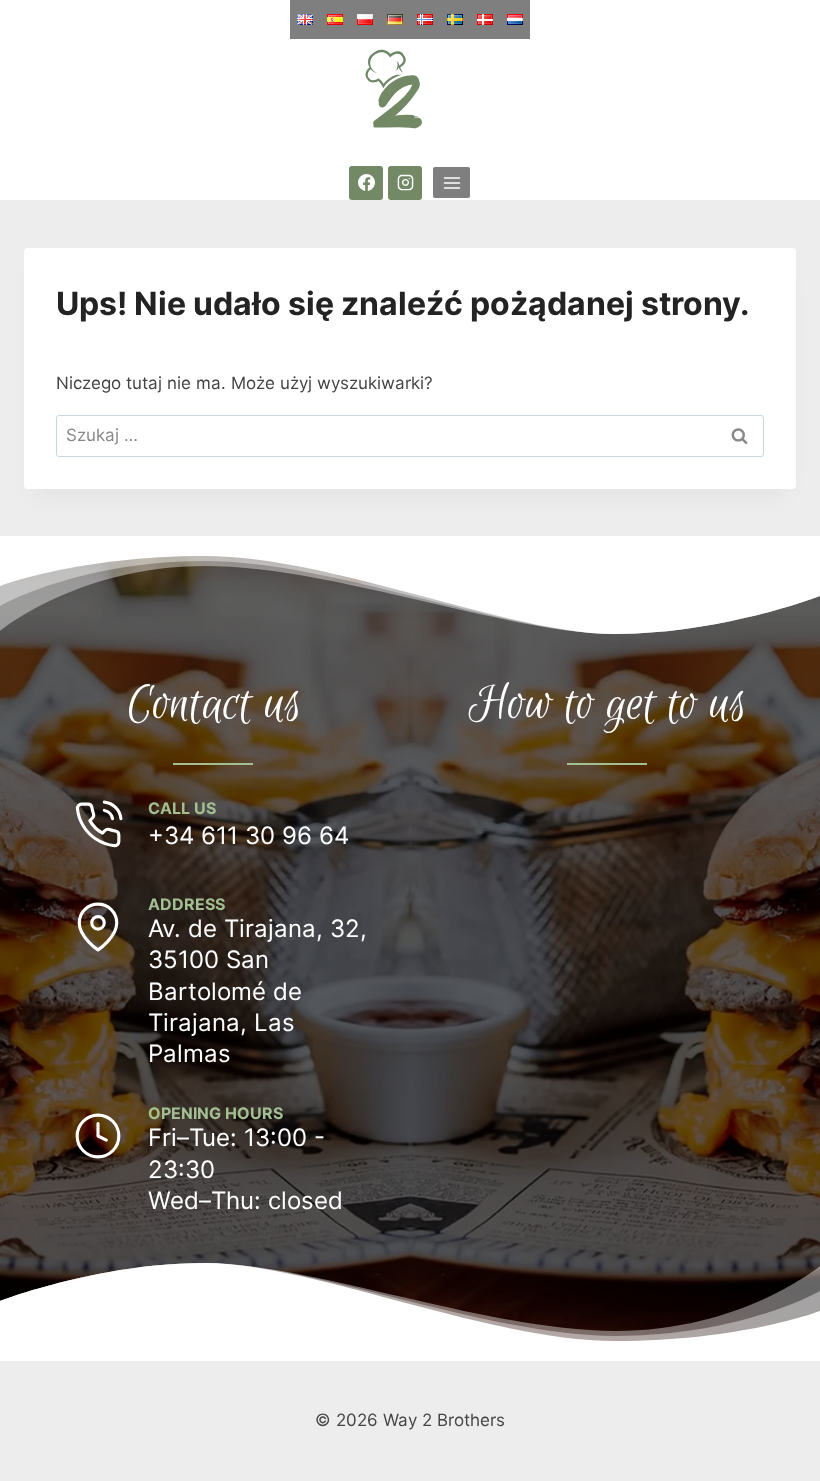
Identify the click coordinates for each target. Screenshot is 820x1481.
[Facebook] (366, 183)
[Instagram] (405, 183)
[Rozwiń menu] (451, 182)
